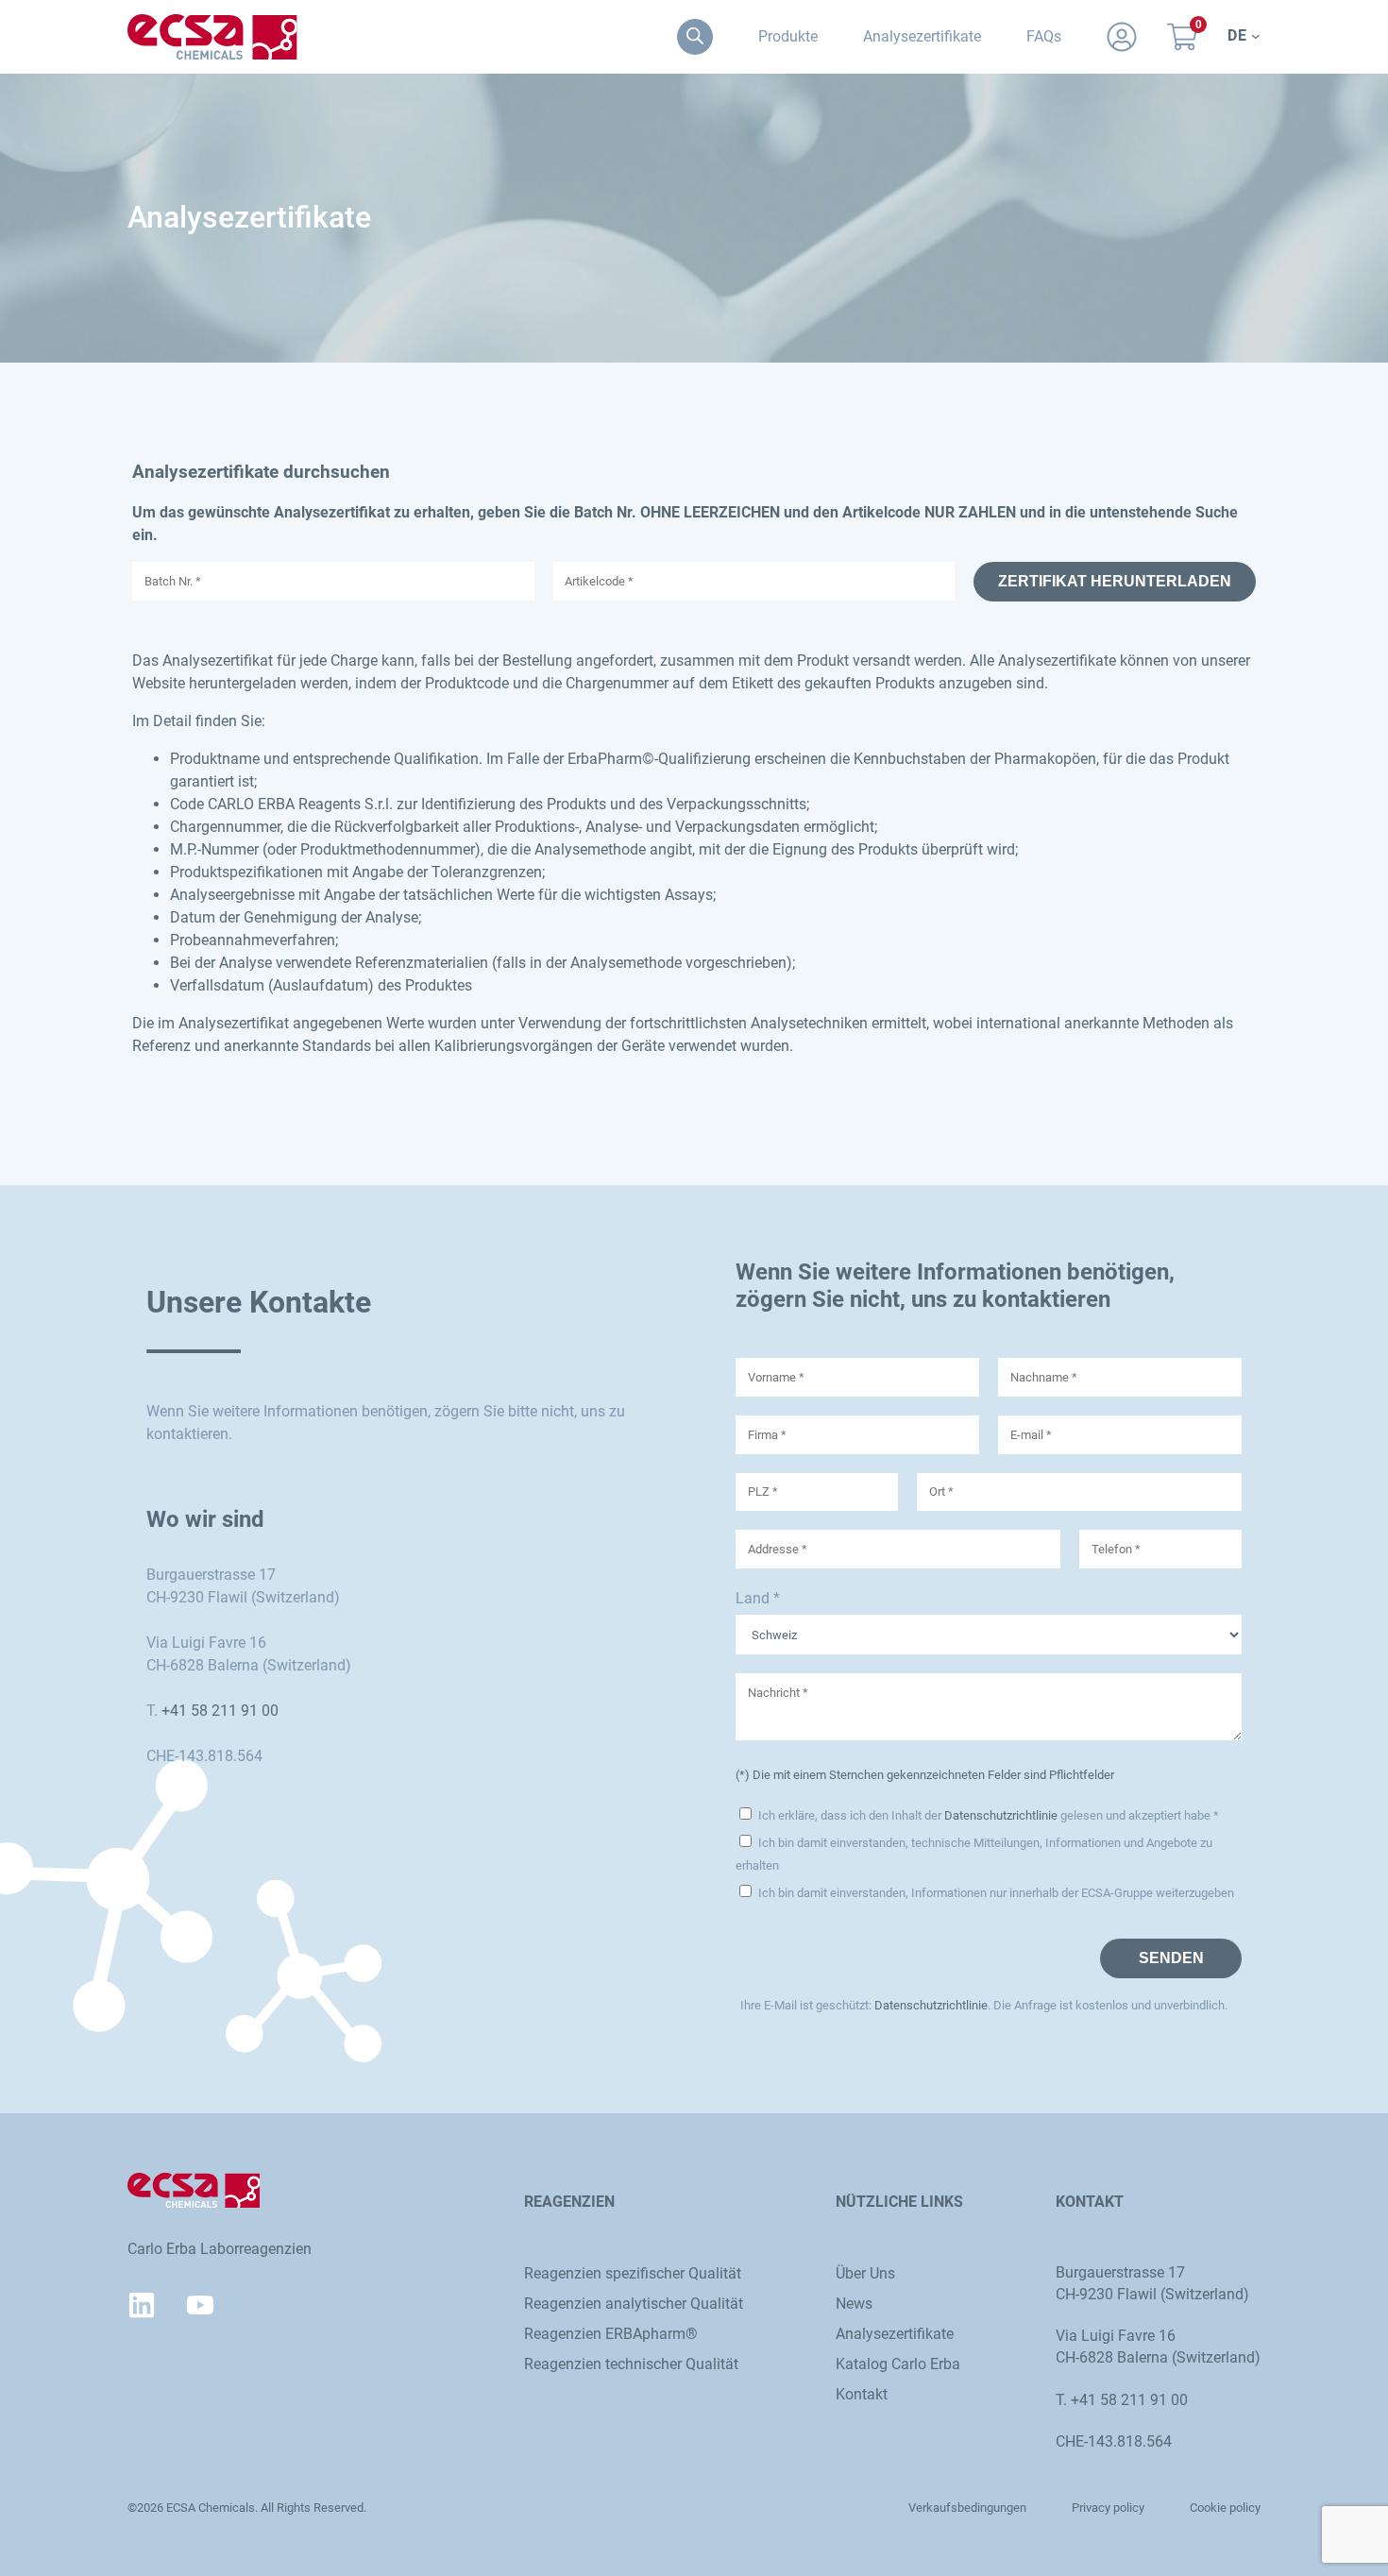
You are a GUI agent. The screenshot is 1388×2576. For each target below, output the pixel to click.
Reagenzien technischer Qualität (631, 2364)
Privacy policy (1108, 2508)
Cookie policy (1225, 2508)
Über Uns (865, 2273)
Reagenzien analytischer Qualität (634, 2304)
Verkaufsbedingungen (967, 2508)
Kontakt (862, 2394)
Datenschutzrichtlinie (1001, 1815)
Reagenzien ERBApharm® (611, 2334)
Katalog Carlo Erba (898, 2364)
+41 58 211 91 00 (220, 1711)
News (854, 2304)
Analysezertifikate (895, 2334)
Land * (758, 1598)
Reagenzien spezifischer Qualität (633, 2273)
